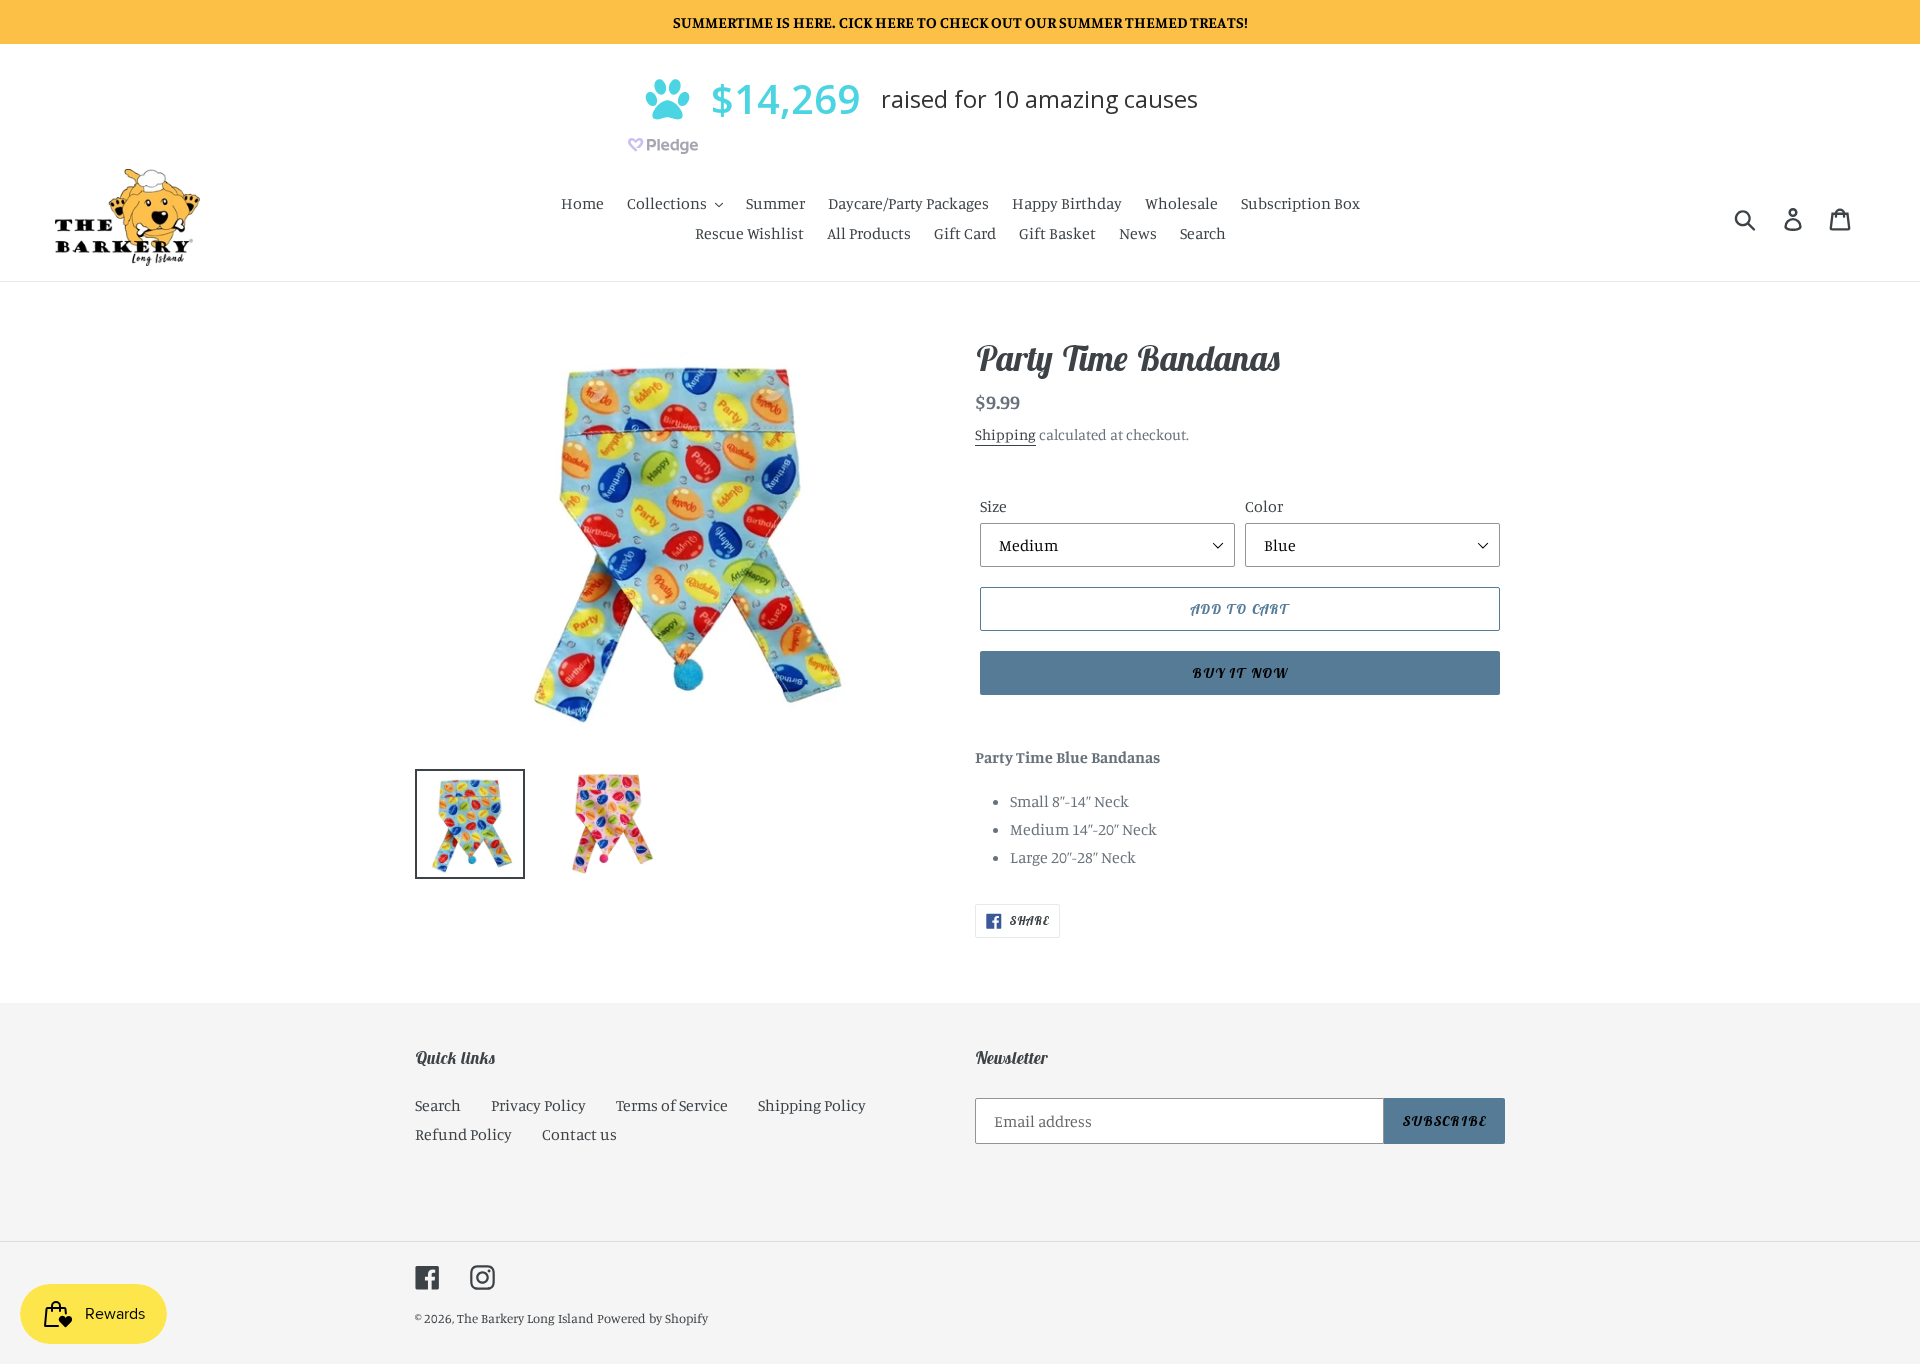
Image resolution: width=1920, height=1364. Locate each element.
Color (1264, 506)
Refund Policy (463, 1134)
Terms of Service (672, 1105)
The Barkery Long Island (525, 1318)
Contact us (579, 1134)
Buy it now (1240, 673)
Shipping (1005, 434)
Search (438, 1105)
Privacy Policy (538, 1105)
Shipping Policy (812, 1105)
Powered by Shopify (652, 1318)
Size (993, 506)
